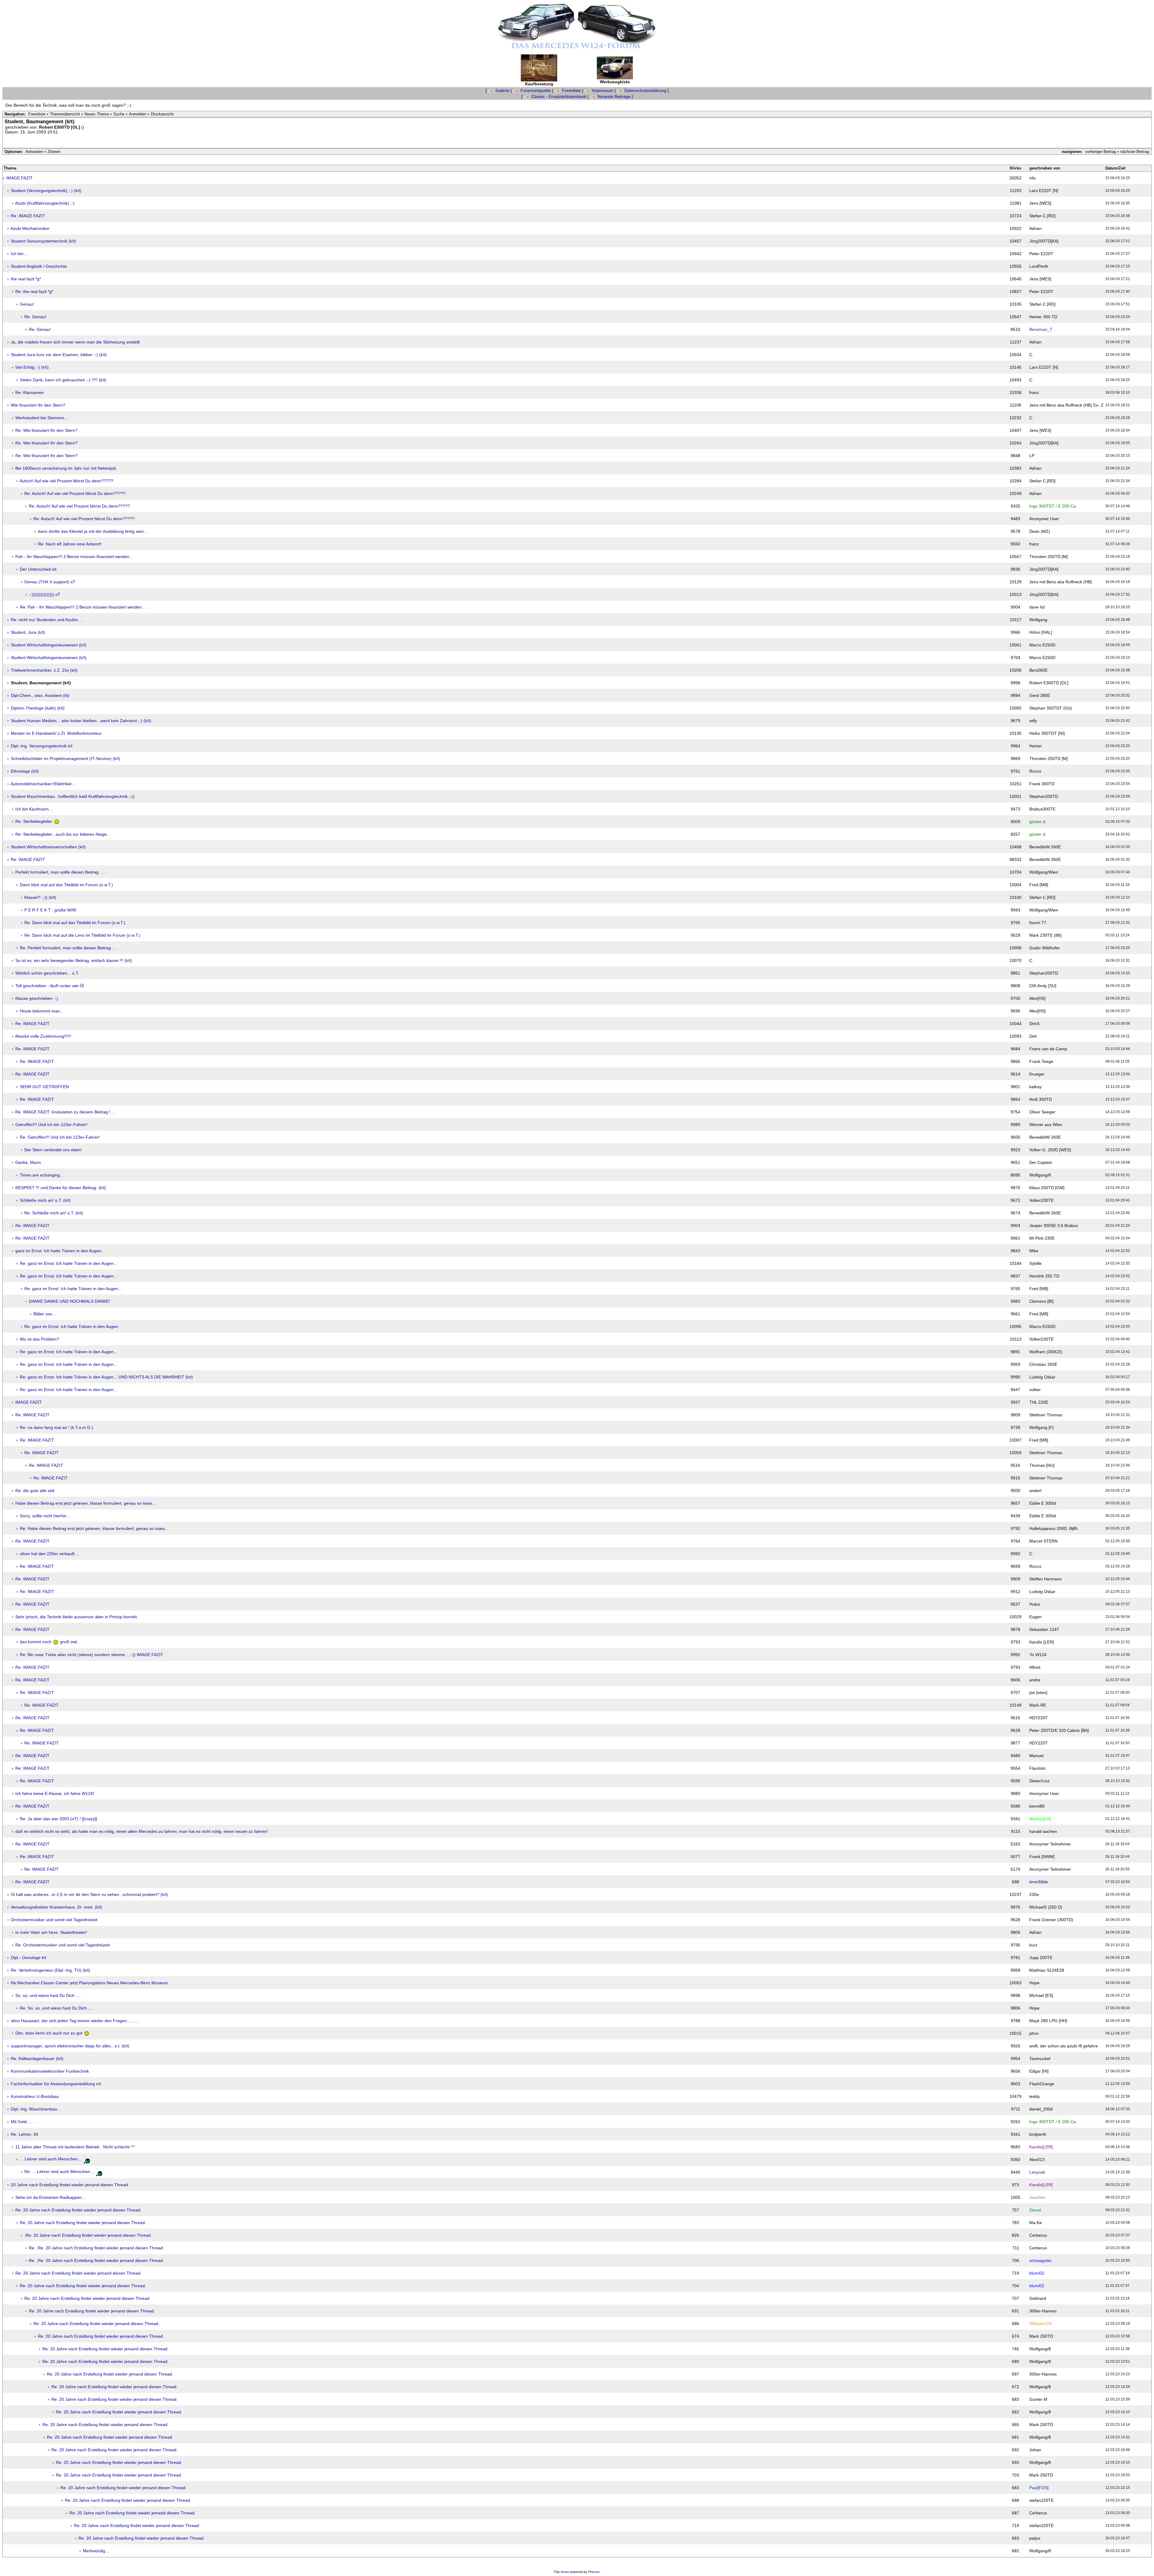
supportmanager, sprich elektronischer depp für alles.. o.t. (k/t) (70, 2046)
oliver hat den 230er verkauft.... (50, 1554)
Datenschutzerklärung (645, 90)
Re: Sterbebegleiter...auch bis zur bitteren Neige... (63, 834)
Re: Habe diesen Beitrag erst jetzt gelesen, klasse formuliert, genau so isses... (94, 1528)
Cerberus (1038, 2235)
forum (565, 2572)
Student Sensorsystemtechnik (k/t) (43, 241)
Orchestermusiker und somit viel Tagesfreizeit (54, 1920)
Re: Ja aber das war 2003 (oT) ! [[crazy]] (58, 1819)
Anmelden (138, 114)
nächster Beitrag (1135, 152)
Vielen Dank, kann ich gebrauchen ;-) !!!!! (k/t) (63, 380)
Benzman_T (1041, 329)
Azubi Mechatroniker (30, 228)
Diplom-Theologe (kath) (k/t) (38, 708)
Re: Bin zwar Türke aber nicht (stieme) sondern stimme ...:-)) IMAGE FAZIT (92, 1655)
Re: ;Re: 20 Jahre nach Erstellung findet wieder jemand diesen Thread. (96, 2248)
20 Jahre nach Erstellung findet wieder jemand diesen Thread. (70, 2185)
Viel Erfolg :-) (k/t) (32, 367)
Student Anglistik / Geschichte (39, 266)
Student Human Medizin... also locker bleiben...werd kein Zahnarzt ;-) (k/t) (81, 721)
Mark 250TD (1041, 2336)
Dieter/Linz (1040, 1781)
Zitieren (54, 152)
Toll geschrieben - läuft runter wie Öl (50, 986)
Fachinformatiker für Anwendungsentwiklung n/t (56, 2084)
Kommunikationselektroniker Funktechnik (50, 2071)
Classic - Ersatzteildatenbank (559, 96)
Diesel (1035, 2210)
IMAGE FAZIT (20, 178)
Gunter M (1038, 2399)
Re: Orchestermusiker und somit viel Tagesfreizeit (63, 1945)
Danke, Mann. (29, 1162)
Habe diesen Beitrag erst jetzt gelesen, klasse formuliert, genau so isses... (86, 1503)
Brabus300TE (1042, 809)
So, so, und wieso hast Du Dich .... (48, 1995)
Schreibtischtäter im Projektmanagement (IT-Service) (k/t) (66, 758)
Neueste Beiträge (614, 96)
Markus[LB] (1040, 1819)
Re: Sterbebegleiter (34, 821)
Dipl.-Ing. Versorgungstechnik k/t (42, 746)
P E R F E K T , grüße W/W (50, 910)
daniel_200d (1041, 2109)
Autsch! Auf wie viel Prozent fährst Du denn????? (66, 481)
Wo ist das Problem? (40, 1339)
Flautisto (1037, 1768)
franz (1034, 392)
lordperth (1038, 2134)
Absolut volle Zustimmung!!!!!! (43, 1036)
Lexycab (1037, 2172)
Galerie (502, 90)
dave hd (1037, 607)
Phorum (594, 2572)
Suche (119, 114)
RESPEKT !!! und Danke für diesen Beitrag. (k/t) (61, 1188)
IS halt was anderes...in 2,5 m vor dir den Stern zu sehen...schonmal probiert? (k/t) (89, 1894)
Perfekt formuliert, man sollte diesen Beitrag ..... (61, 872)
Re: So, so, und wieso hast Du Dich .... (56, 2008)
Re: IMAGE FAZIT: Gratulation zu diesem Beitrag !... (65, 1112)
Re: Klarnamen (30, 392)
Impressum (603, 90)
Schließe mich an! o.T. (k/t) (45, 1200)
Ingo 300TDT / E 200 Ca (1053, 506)
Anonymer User (1044, 519)
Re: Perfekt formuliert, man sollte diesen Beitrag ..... (69, 948)
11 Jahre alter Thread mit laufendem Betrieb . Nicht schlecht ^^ (75, 2147)
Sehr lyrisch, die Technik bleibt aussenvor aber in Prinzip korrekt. (77, 1617)
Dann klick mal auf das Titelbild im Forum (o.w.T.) (66, 885)
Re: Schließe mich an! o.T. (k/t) (54, 1213)
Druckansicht (162, 114)
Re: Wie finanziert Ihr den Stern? (46, 430)
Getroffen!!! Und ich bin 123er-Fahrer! (51, 1125)
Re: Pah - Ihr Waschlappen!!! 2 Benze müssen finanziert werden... (82, 607)
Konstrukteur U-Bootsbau (35, 2096)
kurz (1033, 1945)
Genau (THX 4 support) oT (50, 582)
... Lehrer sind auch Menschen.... (51, 2159)
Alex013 (1037, 2159)
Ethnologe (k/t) (25, 771)
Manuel (1036, 1756)
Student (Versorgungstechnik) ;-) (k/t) (46, 191)
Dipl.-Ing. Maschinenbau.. (35, 2109)
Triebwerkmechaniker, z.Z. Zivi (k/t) (44, 670)
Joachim (1037, 2197)
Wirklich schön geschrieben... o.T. (47, 973)
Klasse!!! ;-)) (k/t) (40, 897)
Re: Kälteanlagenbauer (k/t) (37, 2059)
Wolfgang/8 (1040, 1175)
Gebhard (1038, 2298)
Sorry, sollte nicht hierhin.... (46, 1516)
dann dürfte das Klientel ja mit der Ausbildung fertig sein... (93, 531)
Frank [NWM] (1042, 1857)
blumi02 (1037, 2273)
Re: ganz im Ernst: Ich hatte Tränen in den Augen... (69, 1263)
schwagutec (1041, 2260)
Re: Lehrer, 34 (24, 2134)
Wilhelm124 (1040, 2324)
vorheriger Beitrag (1101, 152)
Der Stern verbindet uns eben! (53, 1150)
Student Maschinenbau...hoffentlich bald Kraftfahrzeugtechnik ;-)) (73, 796)
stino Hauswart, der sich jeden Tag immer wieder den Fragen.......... (75, 2021)
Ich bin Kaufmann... (34, 809)
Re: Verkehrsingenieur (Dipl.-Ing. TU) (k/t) (50, 1970)
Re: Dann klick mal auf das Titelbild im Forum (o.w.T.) (75, 923)
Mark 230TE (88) (1046, 935)
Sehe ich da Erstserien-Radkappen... (50, 2197)
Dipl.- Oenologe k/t (29, 1958)
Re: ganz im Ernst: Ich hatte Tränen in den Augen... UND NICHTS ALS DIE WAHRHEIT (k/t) (106, 1377)
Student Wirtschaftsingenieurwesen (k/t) (49, 645)
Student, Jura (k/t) (28, 632)
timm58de (1039, 1882)
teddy (1035, 2096)
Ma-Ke (1036, 2223)
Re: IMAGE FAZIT (28, 216)
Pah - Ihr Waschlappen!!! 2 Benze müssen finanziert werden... (74, 557)
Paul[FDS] (1039, 2488)
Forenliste (571, 90)
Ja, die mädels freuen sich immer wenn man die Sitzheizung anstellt (75, 342)
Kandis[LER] (1041, 2147)
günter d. (1038, 822)
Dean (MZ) (1040, 531)
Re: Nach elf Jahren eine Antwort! (70, 544)
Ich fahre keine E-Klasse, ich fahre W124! (55, 1793)
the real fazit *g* (26, 279)
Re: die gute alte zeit (35, 1491)
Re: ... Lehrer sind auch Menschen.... (60, 2172)
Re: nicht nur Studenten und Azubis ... (47, 620)
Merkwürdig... (96, 2551)
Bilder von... (45, 1314)
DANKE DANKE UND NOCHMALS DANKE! (69, 1301)
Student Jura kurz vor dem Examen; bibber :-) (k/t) (59, 355)
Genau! (27, 304)
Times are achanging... (42, 1175)
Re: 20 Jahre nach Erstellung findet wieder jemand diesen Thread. (78, 2210)
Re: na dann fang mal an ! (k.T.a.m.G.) (56, 1427)
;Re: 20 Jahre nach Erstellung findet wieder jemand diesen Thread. (88, 2235)
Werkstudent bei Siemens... (41, 418)
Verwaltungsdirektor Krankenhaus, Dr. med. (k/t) (56, 1907)
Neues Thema (97, 114)
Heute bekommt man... (42, 1011)
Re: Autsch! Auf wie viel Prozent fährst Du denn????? (75, 493)
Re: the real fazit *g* (34, 291)
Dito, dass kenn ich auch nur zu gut (49, 2033)
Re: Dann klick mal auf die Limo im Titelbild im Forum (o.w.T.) (82, 935)
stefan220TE (1041, 2500)
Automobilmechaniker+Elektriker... (43, 784)
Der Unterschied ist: (39, 569)
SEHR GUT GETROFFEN (44, 1087)
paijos (1035, 2538)
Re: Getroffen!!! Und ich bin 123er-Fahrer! (60, 1137)
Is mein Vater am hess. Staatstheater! (51, 1932)
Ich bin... (19, 254)
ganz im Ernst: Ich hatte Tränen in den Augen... (60, 1251)
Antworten (34, 152)
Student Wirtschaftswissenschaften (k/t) (48, 847)
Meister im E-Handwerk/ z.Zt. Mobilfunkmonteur (56, 733)
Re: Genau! (35, 317)
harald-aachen (1043, 1831)
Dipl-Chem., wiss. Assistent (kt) (40, 695)
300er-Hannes (1043, 2311)
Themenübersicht (65, 114)
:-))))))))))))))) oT (45, 594)
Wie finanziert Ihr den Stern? (38, 405)
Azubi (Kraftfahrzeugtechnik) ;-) (45, 203)
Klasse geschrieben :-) (37, 998)
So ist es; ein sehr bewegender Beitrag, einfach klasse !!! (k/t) (74, 960)
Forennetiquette (536, 90)
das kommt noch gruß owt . (50, 1642)
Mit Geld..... (22, 2122)
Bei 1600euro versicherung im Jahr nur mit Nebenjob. (66, 468)
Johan (1035, 2450)
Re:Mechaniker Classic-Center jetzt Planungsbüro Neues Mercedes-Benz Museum (89, 1983)
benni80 (1037, 1806)
